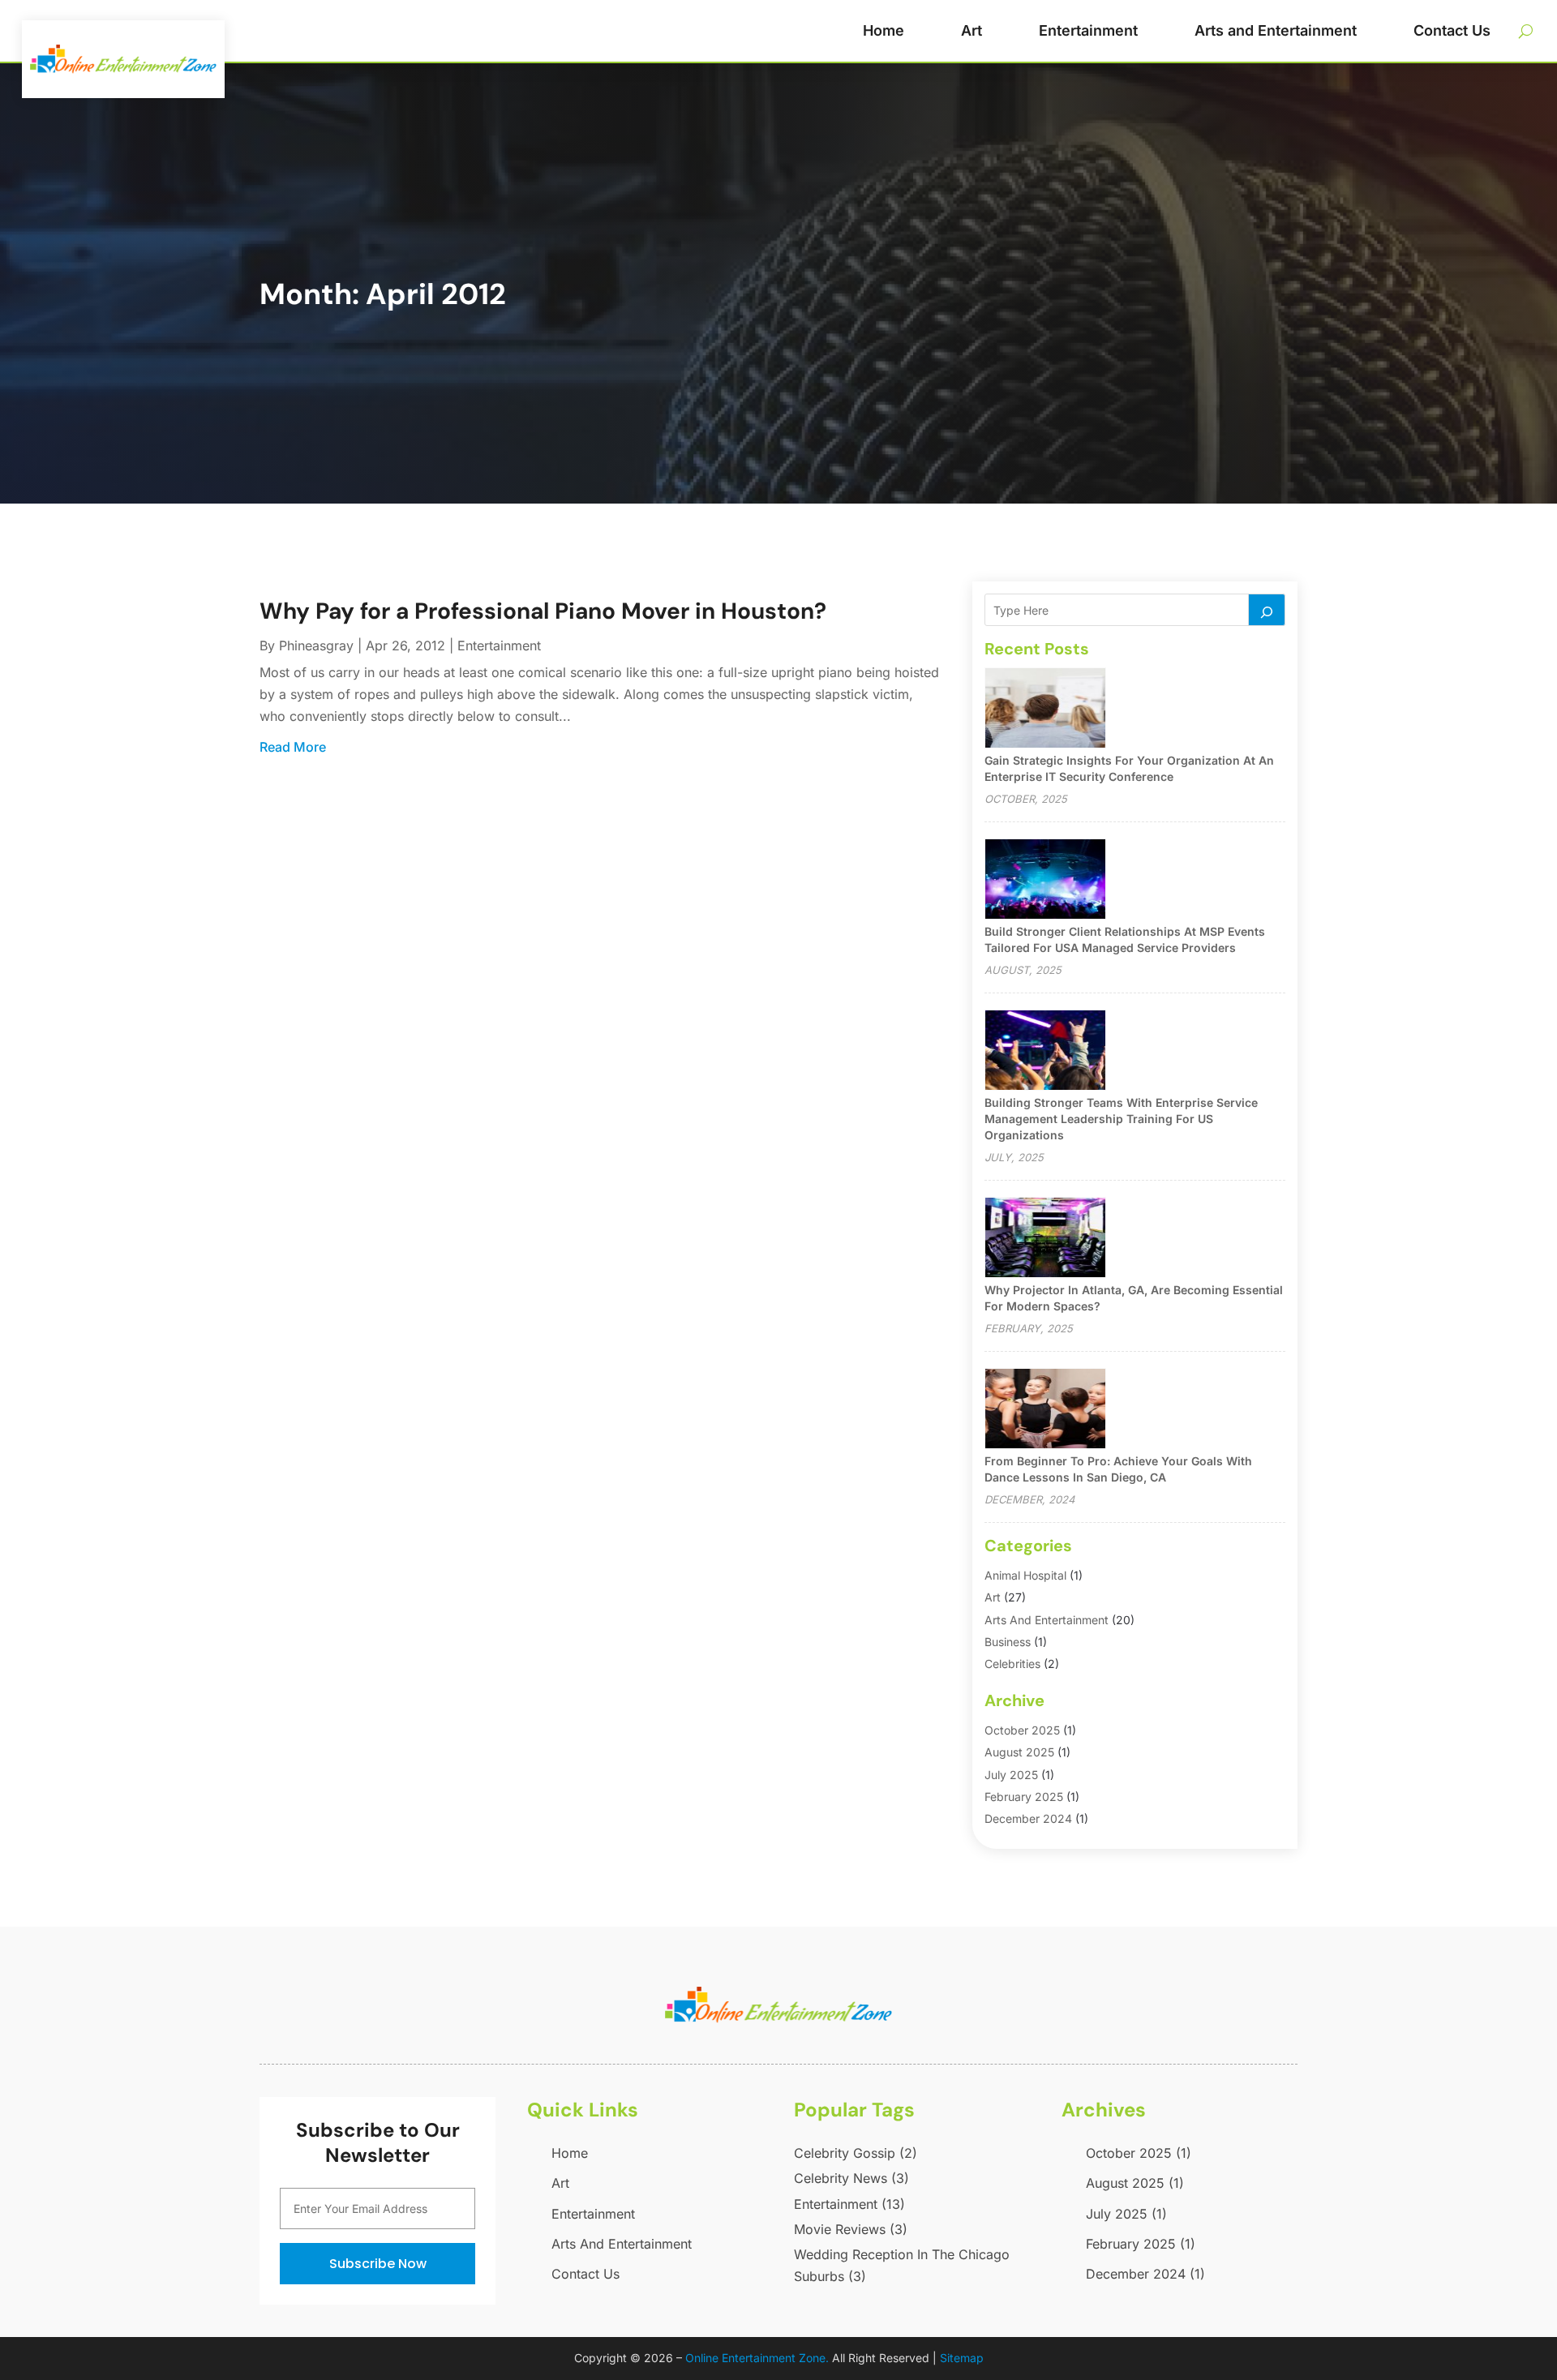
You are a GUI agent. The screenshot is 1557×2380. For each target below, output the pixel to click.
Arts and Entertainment (1276, 30)
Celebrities (1012, 1664)
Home (884, 30)
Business (1008, 1642)
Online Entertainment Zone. (757, 2358)
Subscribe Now (378, 2264)
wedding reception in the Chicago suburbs (902, 2265)
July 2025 (1011, 1775)
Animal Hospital (1025, 1575)
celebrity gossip (856, 2153)
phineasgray (316, 645)
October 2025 (1022, 1730)
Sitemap (962, 2358)
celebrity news (851, 2178)
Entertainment (1088, 30)
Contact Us (1452, 30)
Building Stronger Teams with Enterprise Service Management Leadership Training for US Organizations (1121, 1119)
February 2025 (1024, 1797)
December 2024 (1028, 1818)
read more (293, 747)
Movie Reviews (851, 2229)
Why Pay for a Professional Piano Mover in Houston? (543, 611)
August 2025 (1019, 1752)
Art (972, 30)
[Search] (1267, 610)
